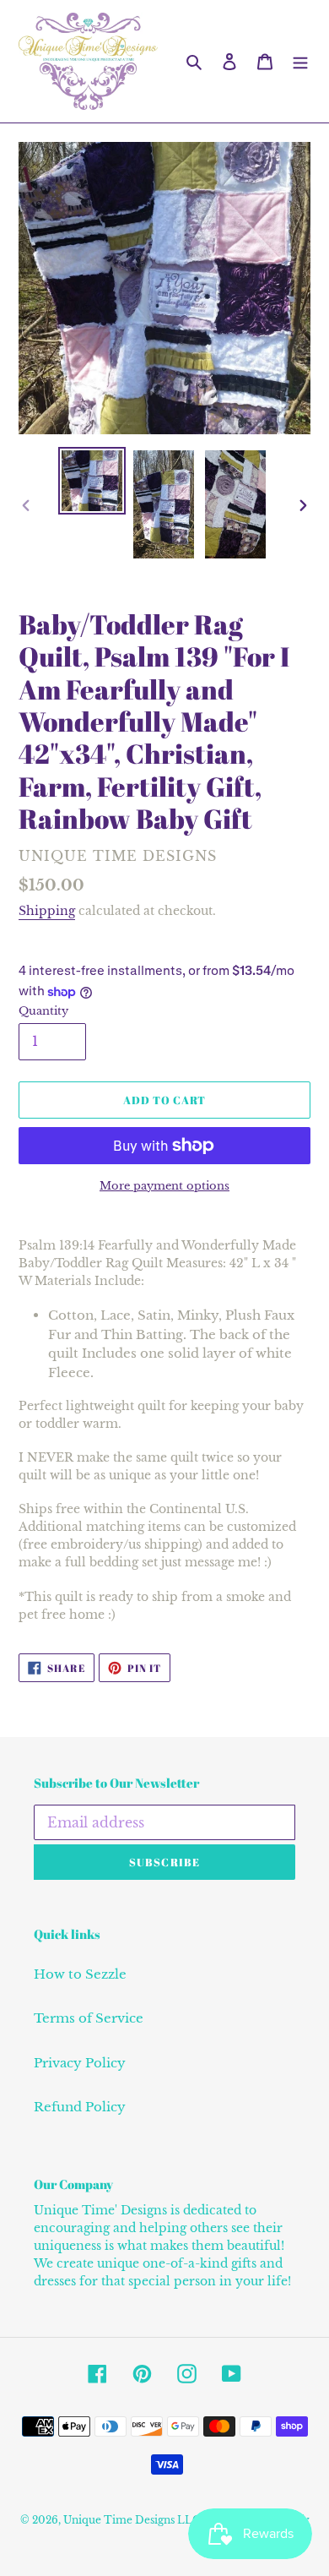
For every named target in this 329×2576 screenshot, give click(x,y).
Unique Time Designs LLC (132, 2520)
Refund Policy (80, 2107)
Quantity (43, 1011)
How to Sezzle (80, 1974)
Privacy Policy (80, 2063)
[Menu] (300, 61)
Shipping (47, 911)
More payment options (164, 1186)
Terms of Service (89, 2018)
